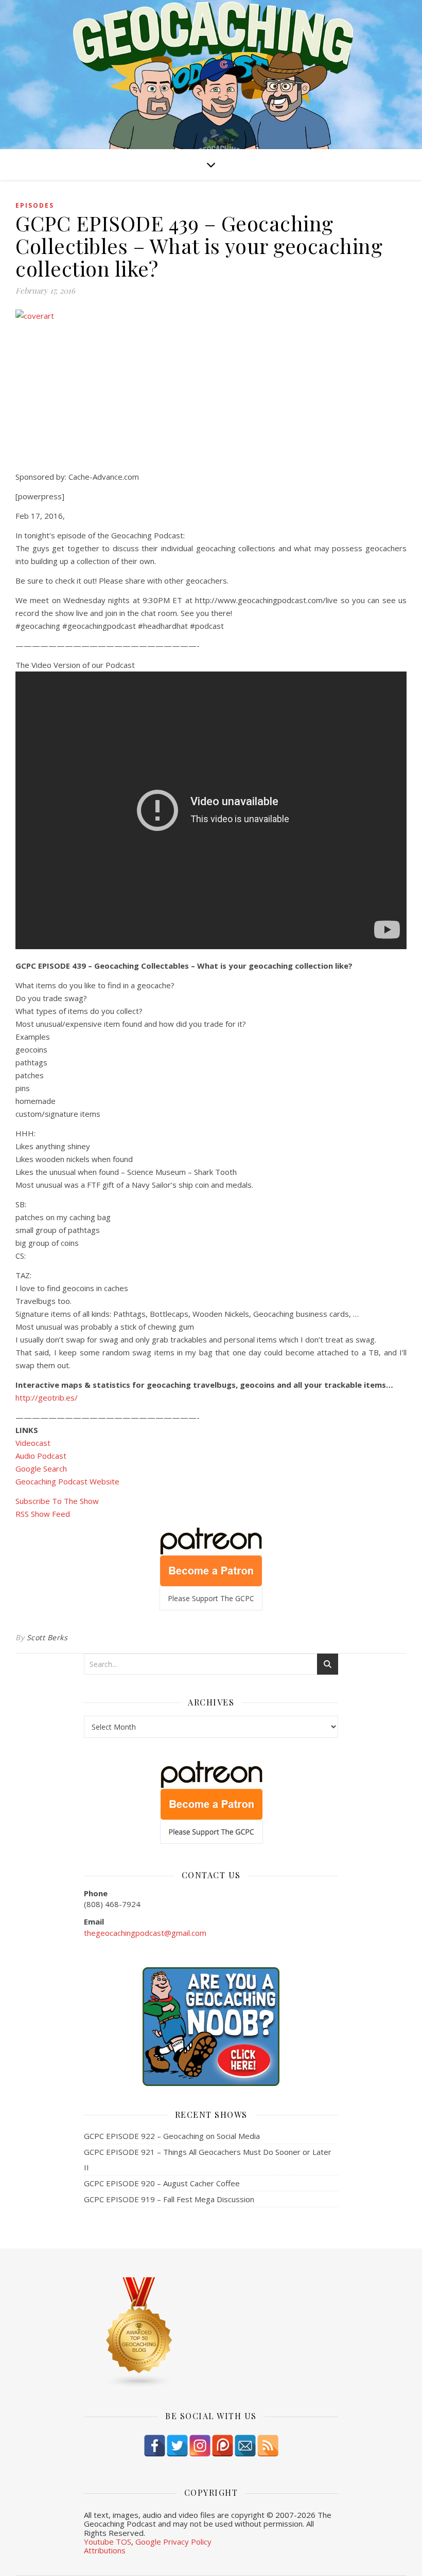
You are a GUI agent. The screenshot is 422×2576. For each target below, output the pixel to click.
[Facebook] (155, 2446)
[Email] (245, 2446)
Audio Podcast (41, 1456)
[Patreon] (223, 2446)
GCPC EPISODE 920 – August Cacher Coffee (162, 2183)
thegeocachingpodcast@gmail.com (145, 1933)
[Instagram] (200, 2446)
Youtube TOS (108, 2542)
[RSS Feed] (268, 2446)
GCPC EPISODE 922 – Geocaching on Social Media (172, 2136)
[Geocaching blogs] (211, 2333)
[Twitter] (177, 2446)
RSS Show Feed (43, 1514)
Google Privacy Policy (173, 2542)
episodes (35, 205)
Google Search (41, 1468)
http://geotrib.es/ (47, 1398)
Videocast (33, 1443)
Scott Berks (47, 1637)
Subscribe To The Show (57, 1501)
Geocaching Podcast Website (67, 1481)
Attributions (105, 2550)
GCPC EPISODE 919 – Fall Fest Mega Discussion (169, 2199)
